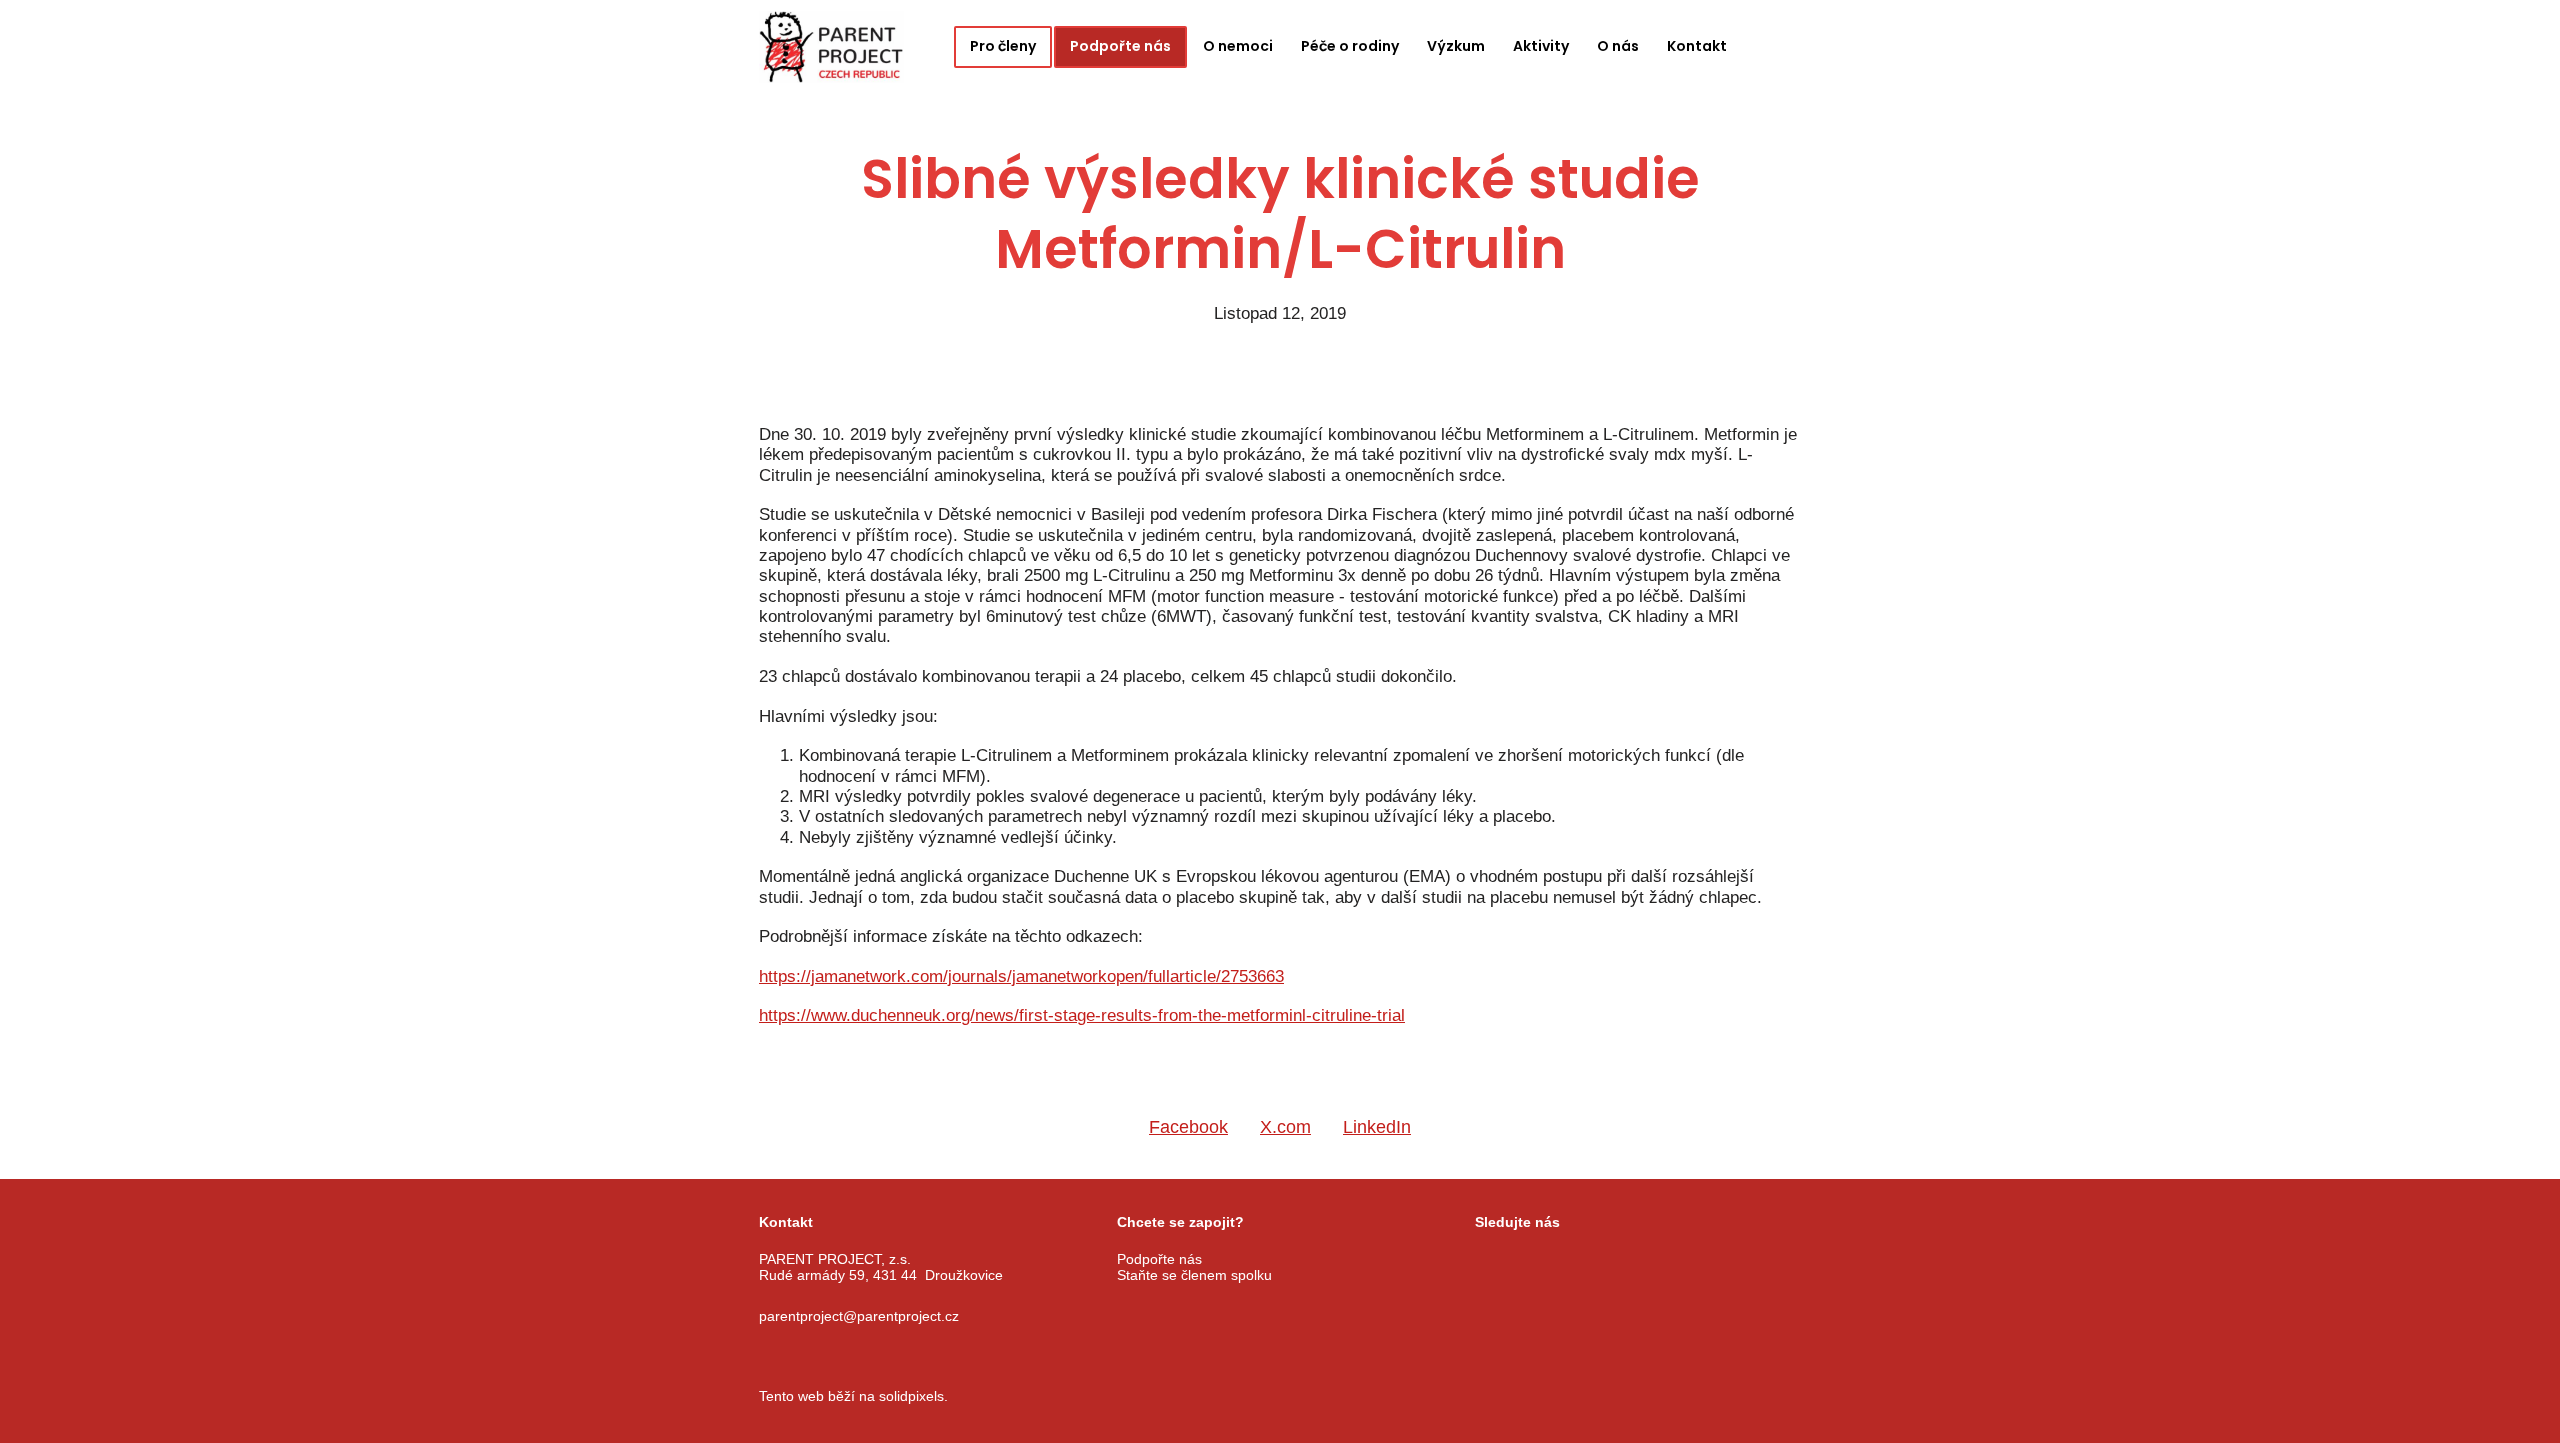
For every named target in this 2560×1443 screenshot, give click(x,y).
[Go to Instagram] (1534, 1260)
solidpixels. (913, 1396)
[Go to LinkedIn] (1634, 1260)
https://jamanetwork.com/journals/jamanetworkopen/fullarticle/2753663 (1021, 976)
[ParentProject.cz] (831, 47)
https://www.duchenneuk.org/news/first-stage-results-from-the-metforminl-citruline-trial (1082, 1015)
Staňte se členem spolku (1194, 1275)
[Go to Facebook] (1484, 1260)
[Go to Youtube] (1584, 1260)
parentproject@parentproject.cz (859, 1316)
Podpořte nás (1159, 1259)
